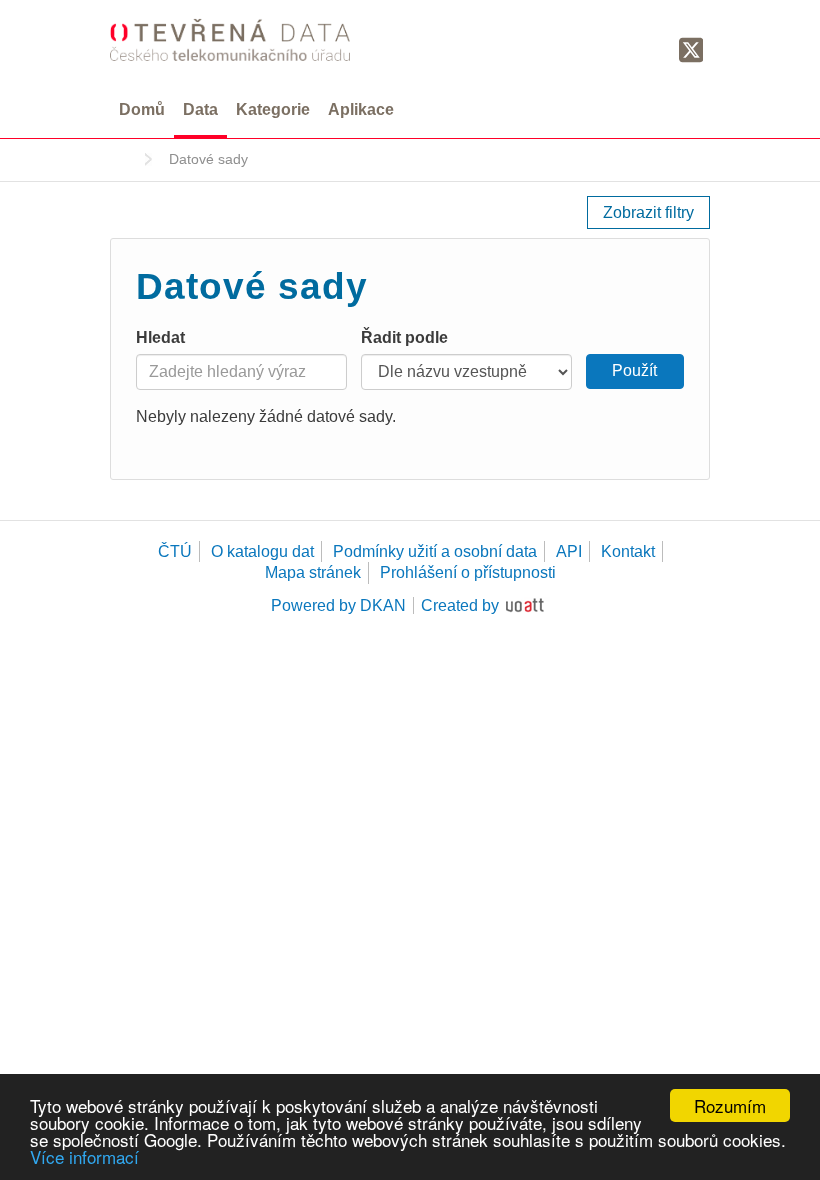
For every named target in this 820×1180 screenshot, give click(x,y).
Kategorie (273, 109)
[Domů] (230, 39)
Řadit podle (404, 337)
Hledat (160, 337)
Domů (142, 109)
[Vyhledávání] (617, 49)
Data (200, 109)
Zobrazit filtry (648, 212)
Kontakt (628, 551)
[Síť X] (691, 51)
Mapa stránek (313, 572)
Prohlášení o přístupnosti (468, 572)
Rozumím (730, 1105)
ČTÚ (175, 551)
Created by (460, 605)
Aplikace (361, 109)
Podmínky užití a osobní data (435, 551)
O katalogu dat (262, 551)
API (569, 551)
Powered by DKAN (338, 605)
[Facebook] (653, 49)
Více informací (84, 1156)
